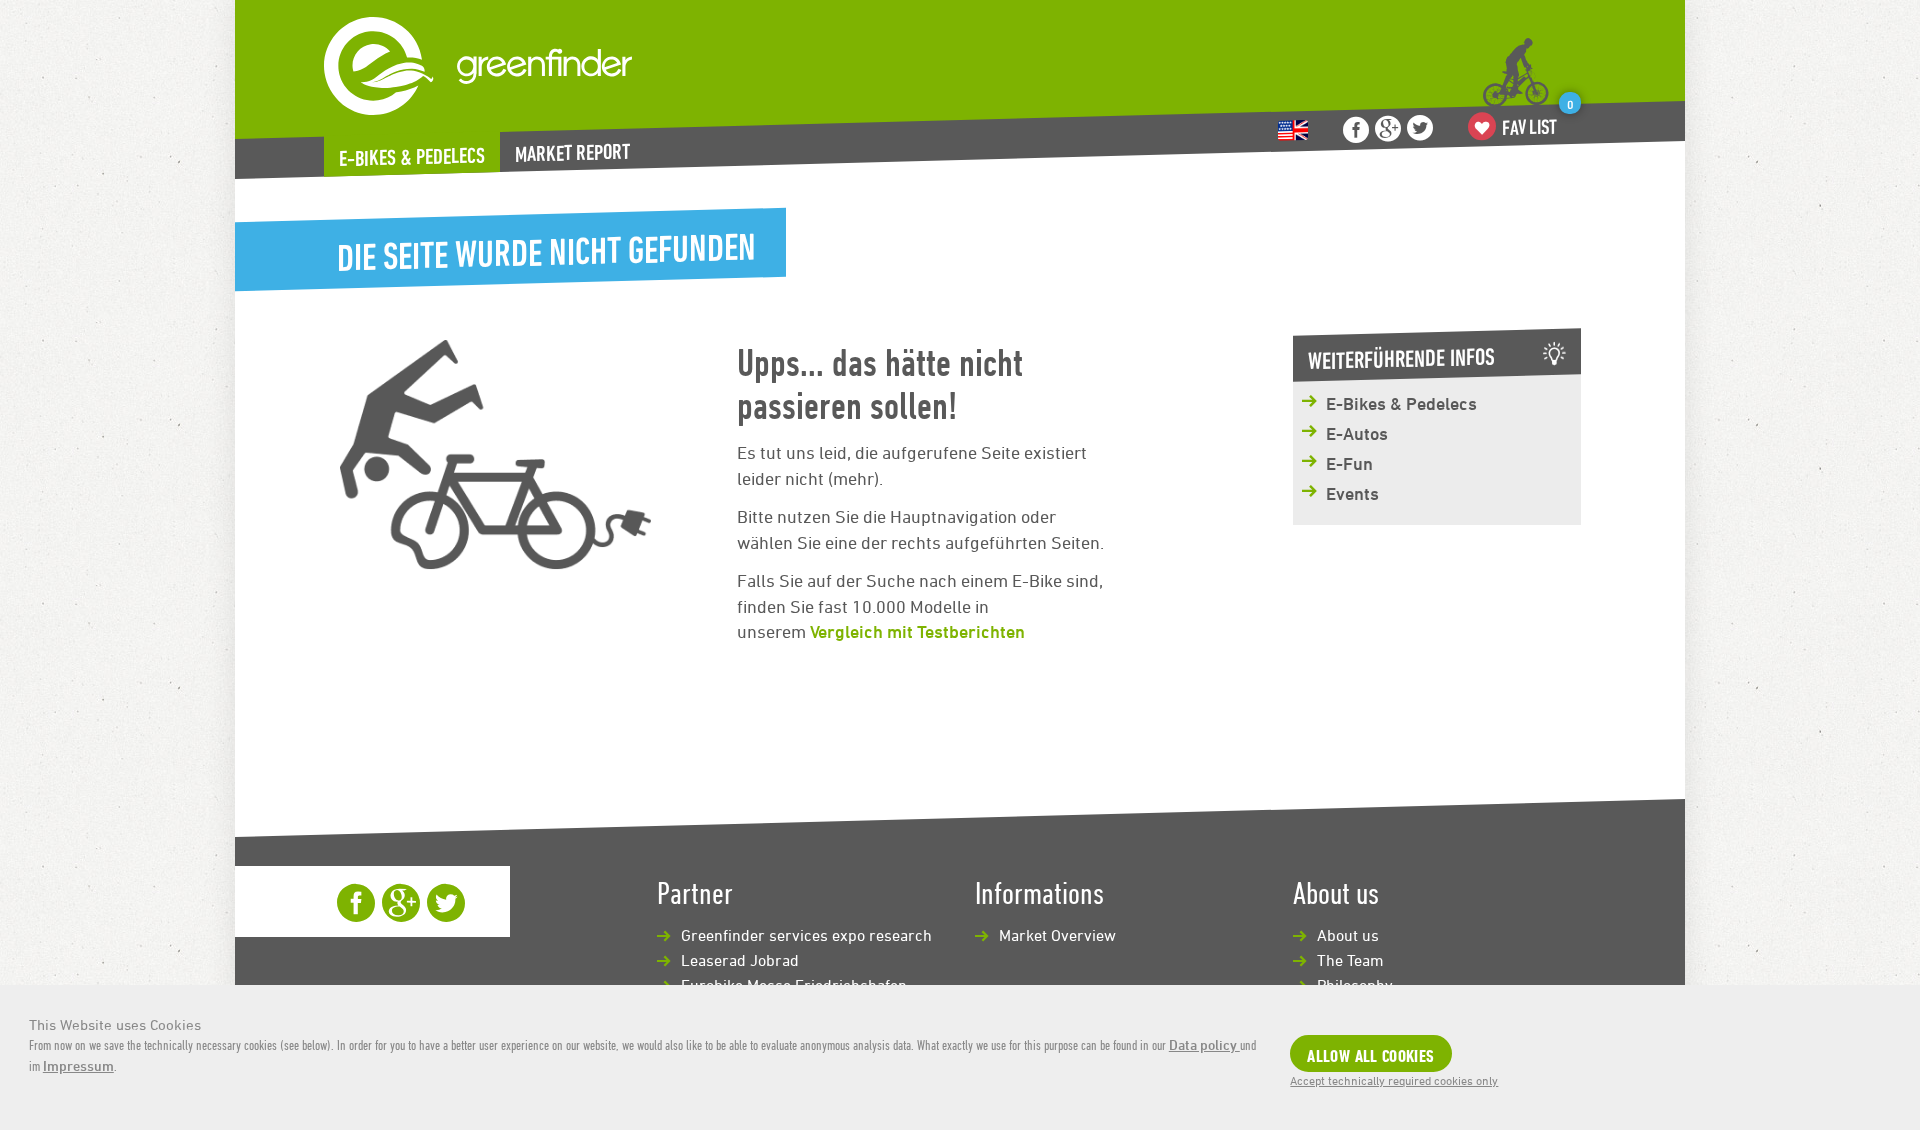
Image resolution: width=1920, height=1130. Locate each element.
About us (1348, 935)
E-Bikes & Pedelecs (412, 157)
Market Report (572, 152)
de (1293, 130)
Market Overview (1057, 935)
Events (1352, 493)
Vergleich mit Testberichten (917, 631)
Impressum (78, 1065)
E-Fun (1349, 463)
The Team (1350, 960)
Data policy (1204, 1044)
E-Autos (1357, 433)
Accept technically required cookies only (1394, 1080)
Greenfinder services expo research (806, 935)
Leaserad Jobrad (740, 960)
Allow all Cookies (1370, 1055)
